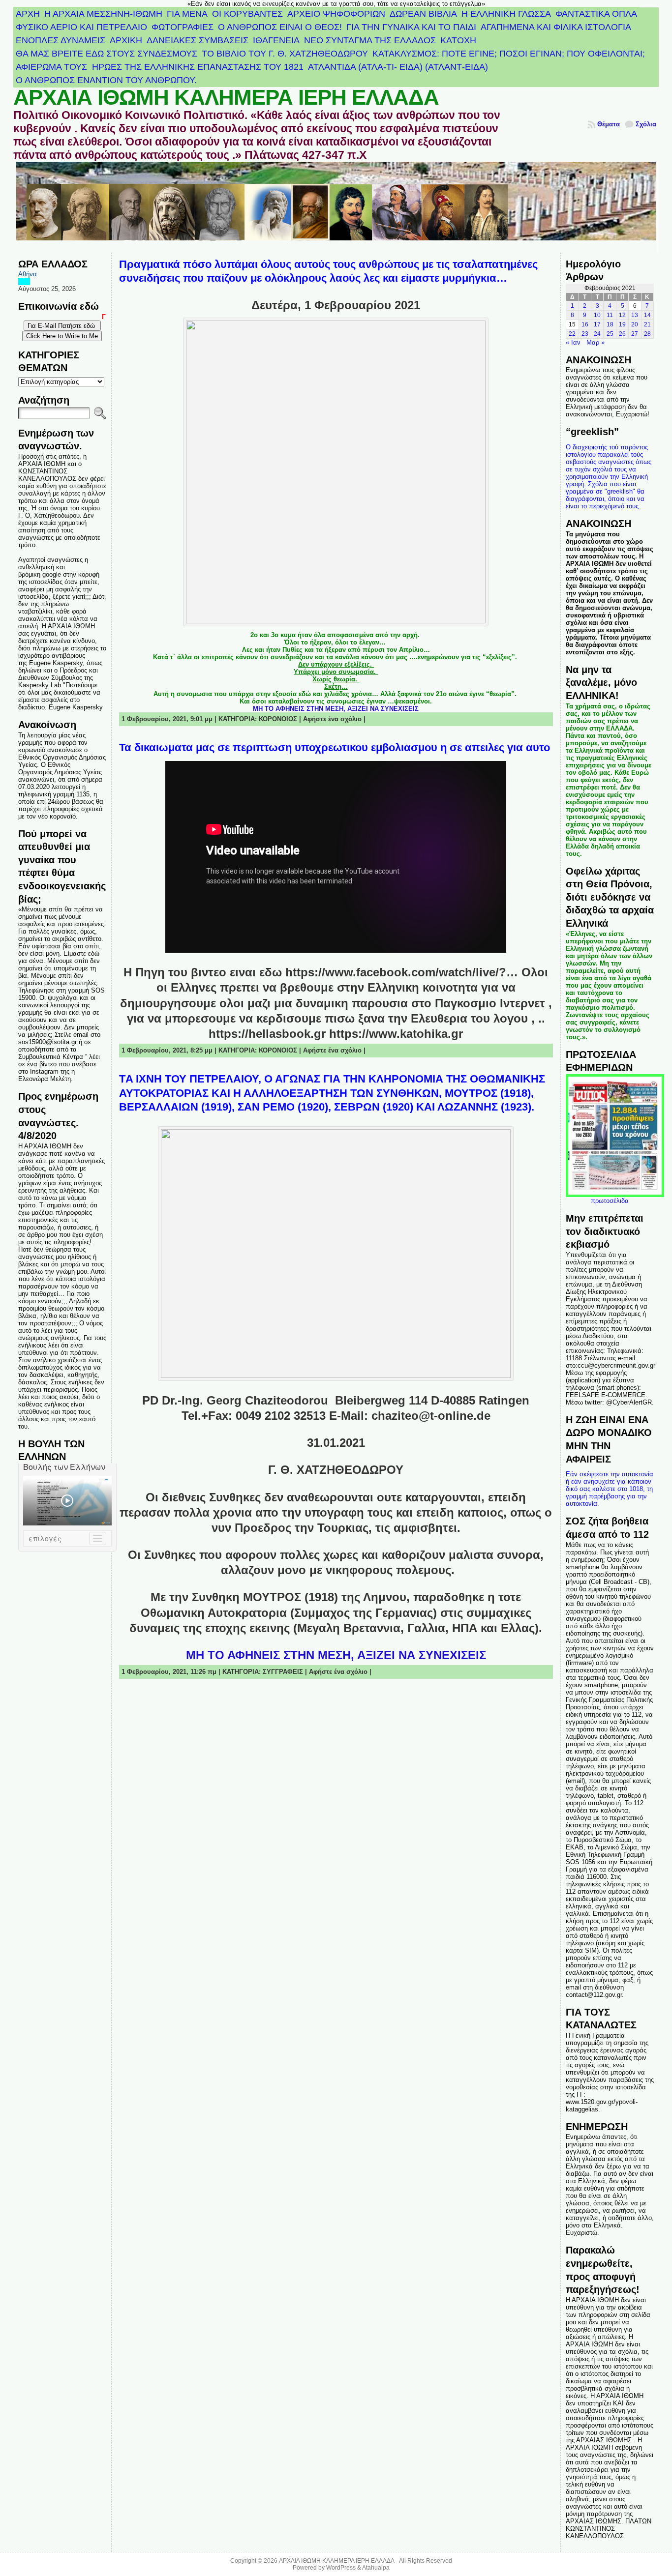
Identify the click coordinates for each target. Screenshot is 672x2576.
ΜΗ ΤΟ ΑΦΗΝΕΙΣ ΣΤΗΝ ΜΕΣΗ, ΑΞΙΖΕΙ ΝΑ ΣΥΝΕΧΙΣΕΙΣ (336, 709)
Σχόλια (646, 124)
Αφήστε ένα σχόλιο (332, 719)
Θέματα (609, 124)
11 (610, 315)
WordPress (341, 2568)
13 (635, 315)
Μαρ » (596, 342)
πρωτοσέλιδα (610, 1201)
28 (647, 334)
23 (585, 334)
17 (597, 324)
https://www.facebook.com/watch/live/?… (402, 972)
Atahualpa (376, 2568)
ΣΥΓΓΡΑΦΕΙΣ (283, 1672)
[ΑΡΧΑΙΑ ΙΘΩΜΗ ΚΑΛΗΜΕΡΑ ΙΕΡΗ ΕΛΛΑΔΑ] (336, 207)
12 (622, 315)
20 (635, 324)
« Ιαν (573, 342)
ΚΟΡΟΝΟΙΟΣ (278, 719)
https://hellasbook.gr (267, 1034)
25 (610, 334)
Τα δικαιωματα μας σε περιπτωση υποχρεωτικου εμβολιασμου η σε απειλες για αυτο (335, 747)
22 (572, 334)
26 (622, 334)
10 (597, 315)
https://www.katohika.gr (396, 1034)
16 (585, 324)
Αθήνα (28, 274)
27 (635, 334)
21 (647, 324)
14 (647, 315)
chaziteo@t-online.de (431, 1416)
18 (610, 324)
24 (597, 334)
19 (622, 324)
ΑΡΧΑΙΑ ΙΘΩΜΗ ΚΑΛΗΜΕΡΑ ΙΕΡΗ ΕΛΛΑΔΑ (226, 97)
